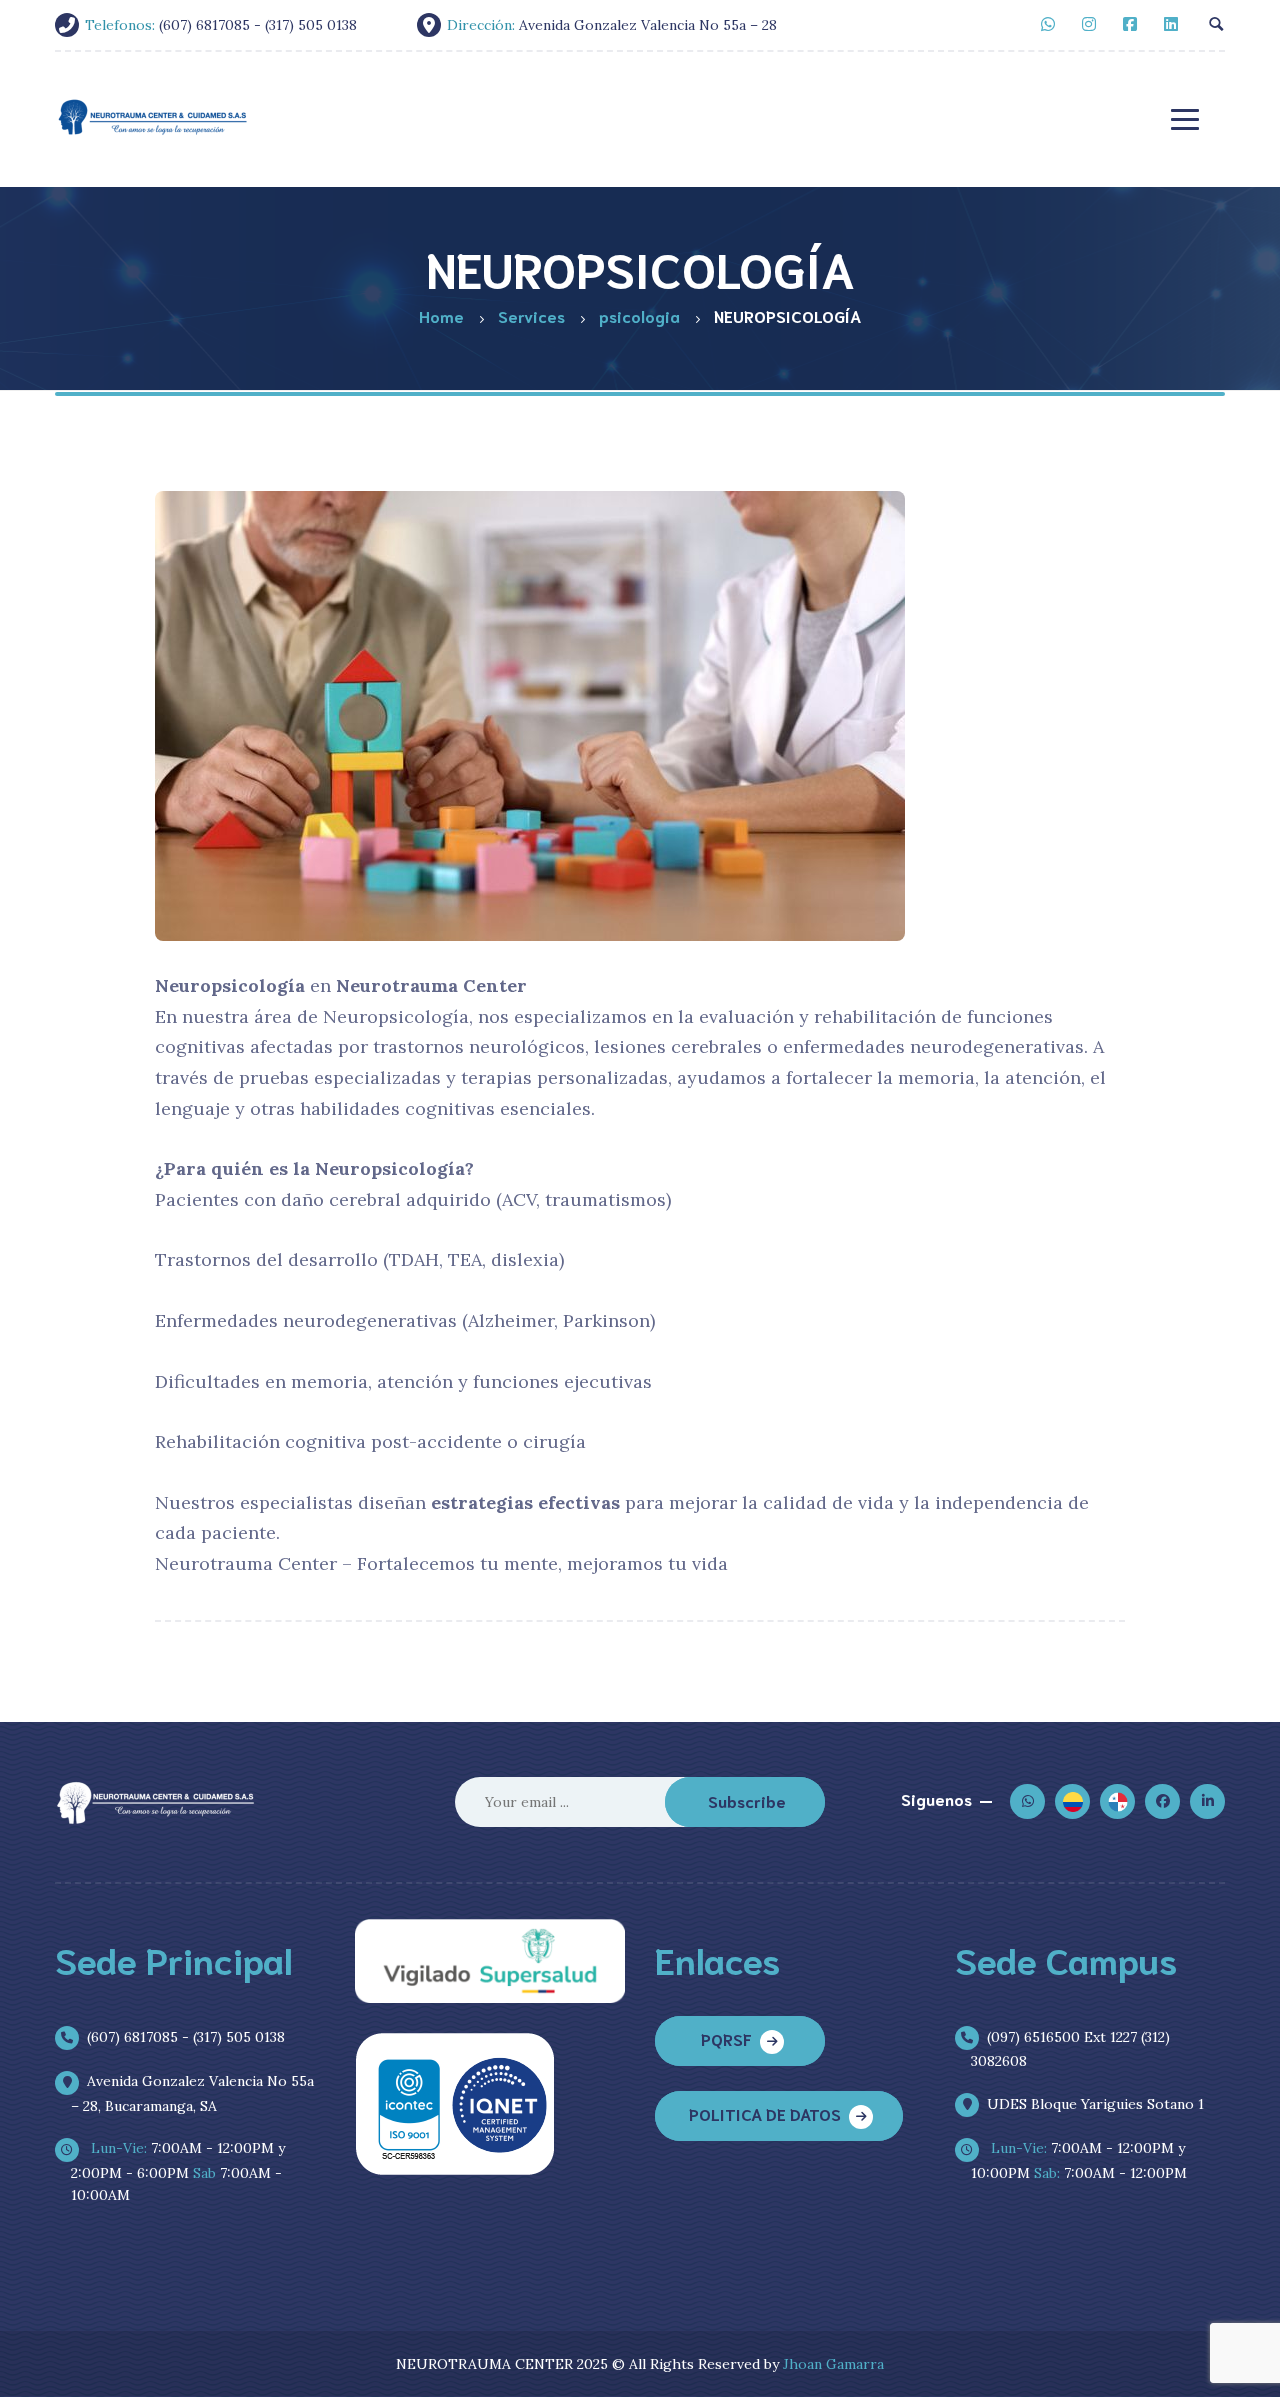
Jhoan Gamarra (833, 2364)
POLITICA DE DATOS (765, 2113)
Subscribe (747, 1800)
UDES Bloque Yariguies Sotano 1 (1095, 2104)
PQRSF (726, 2038)
